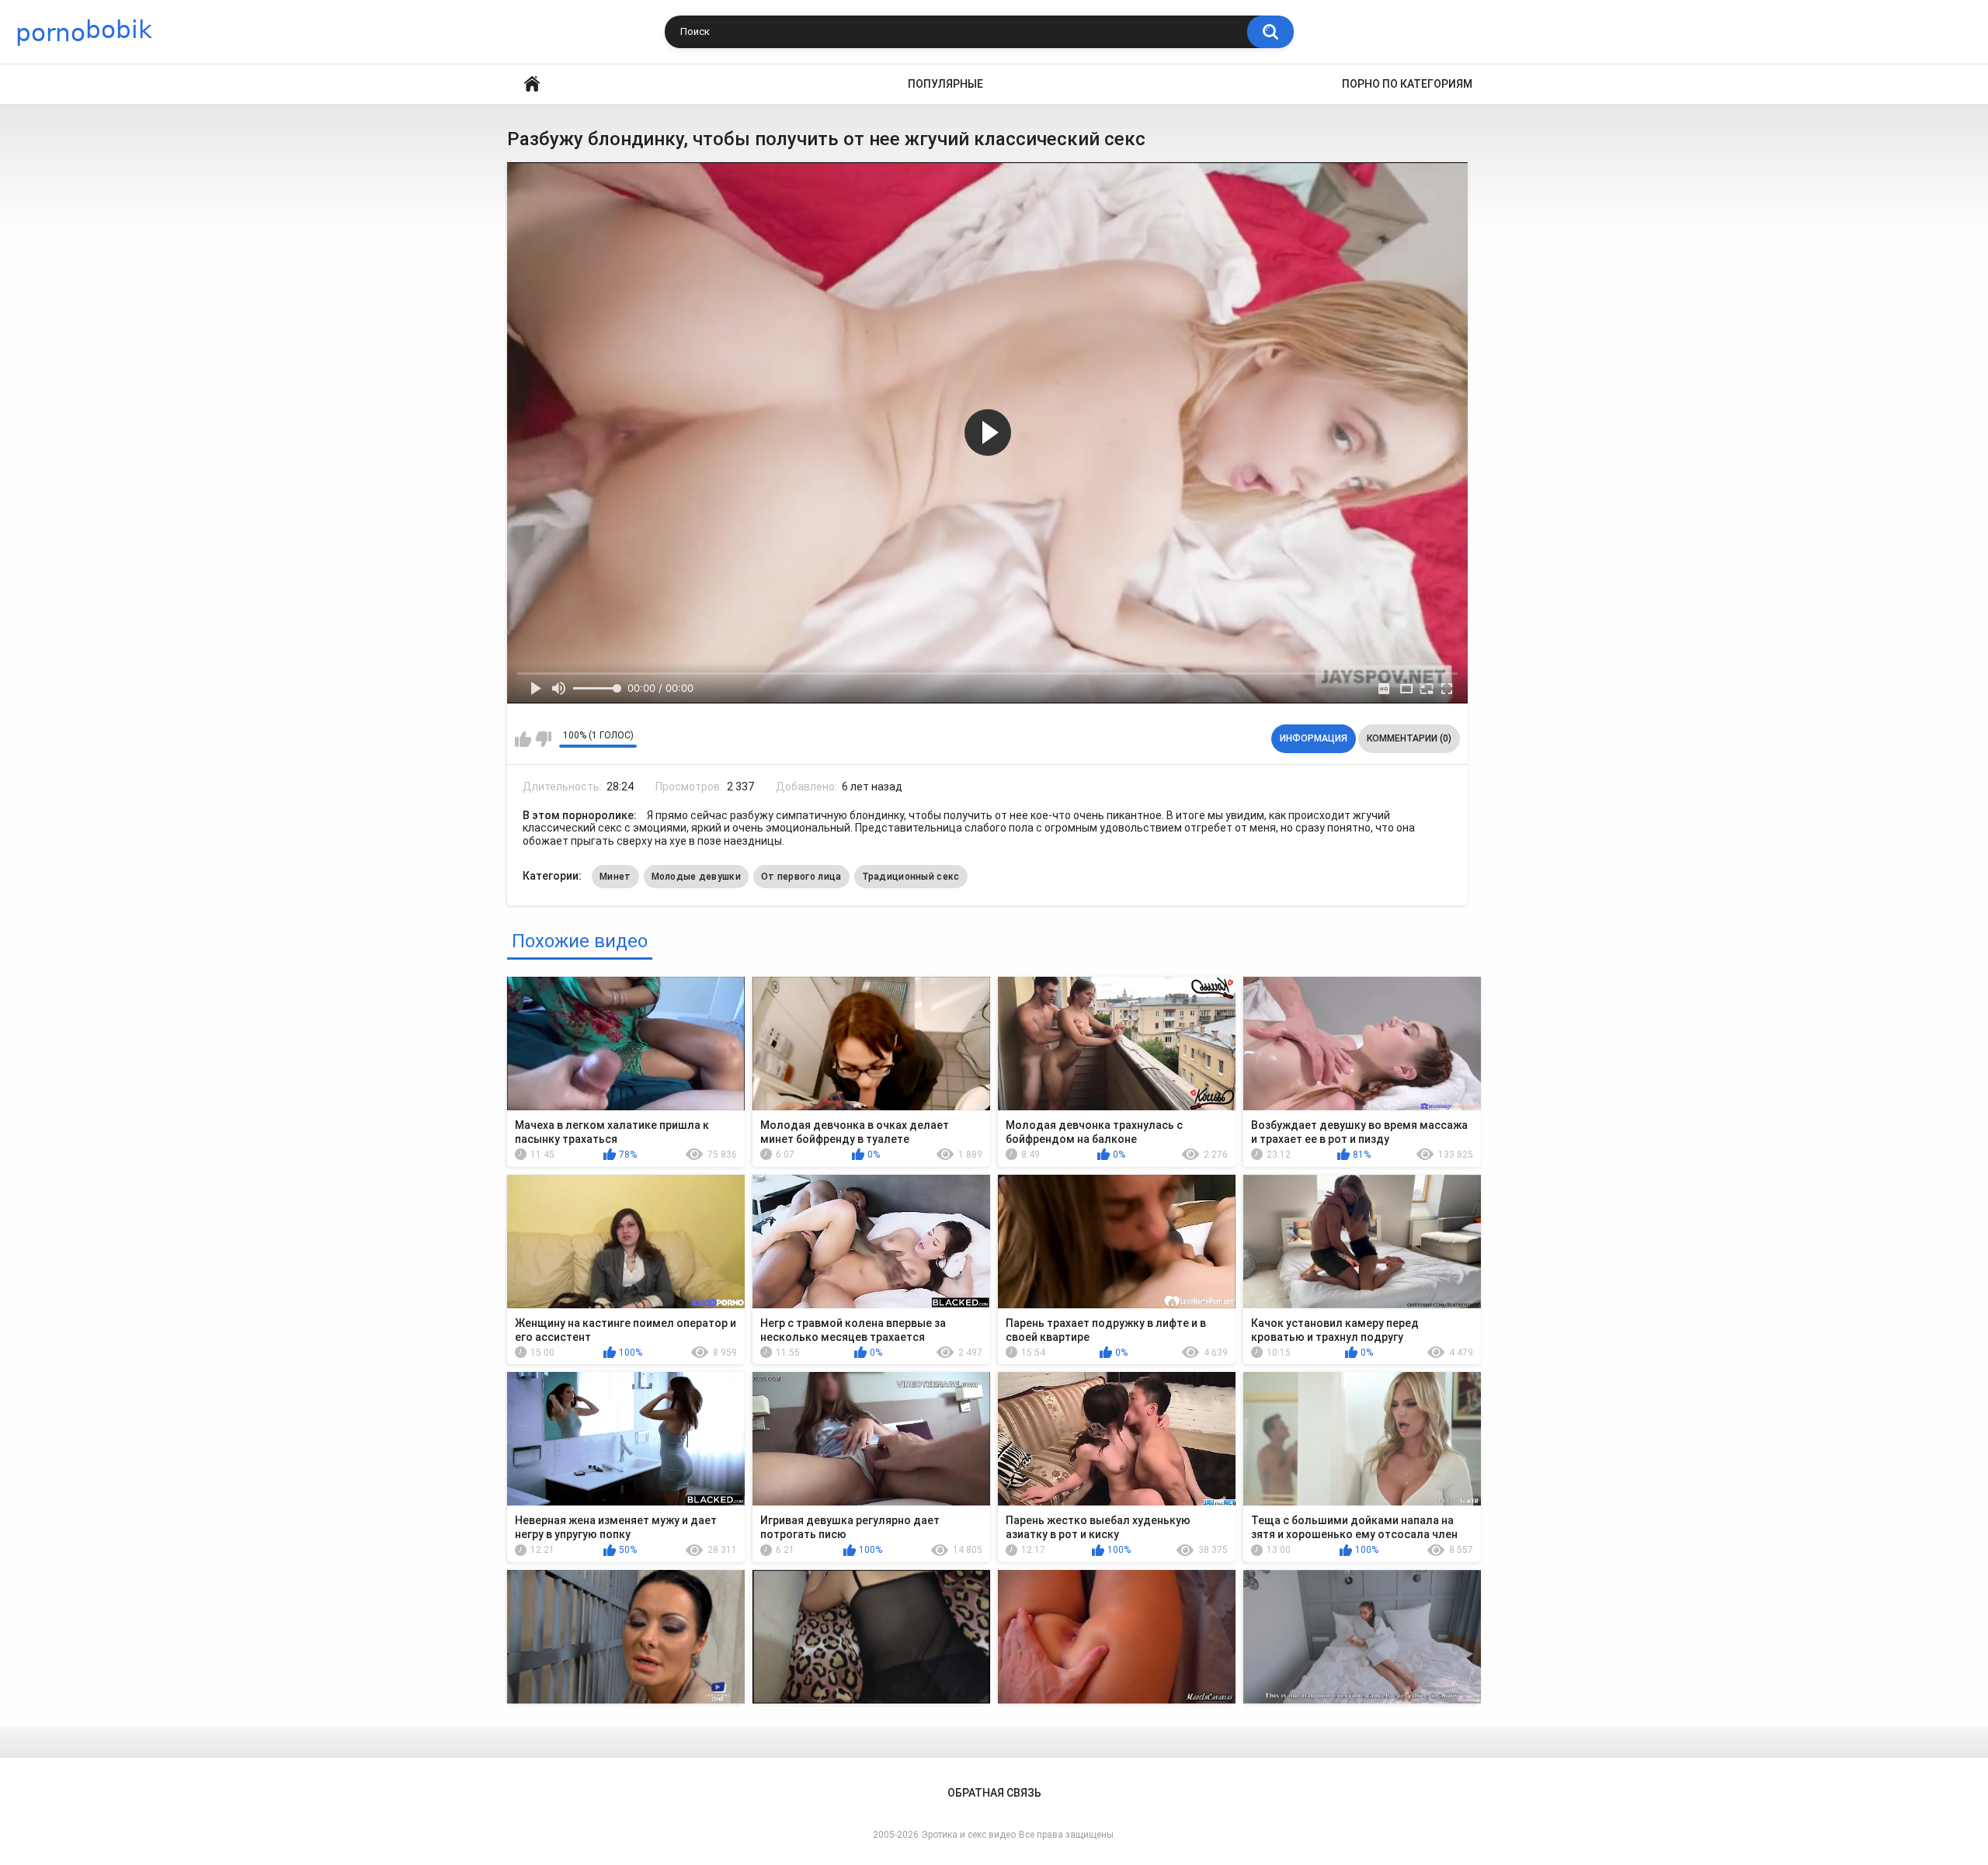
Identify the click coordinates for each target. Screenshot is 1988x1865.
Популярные (945, 84)
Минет (615, 877)
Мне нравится (523, 739)
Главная (532, 84)
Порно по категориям (1407, 84)
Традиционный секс (911, 877)
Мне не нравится (543, 739)
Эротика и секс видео (969, 1835)
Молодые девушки (697, 877)
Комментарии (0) (1409, 738)
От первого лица (801, 877)
